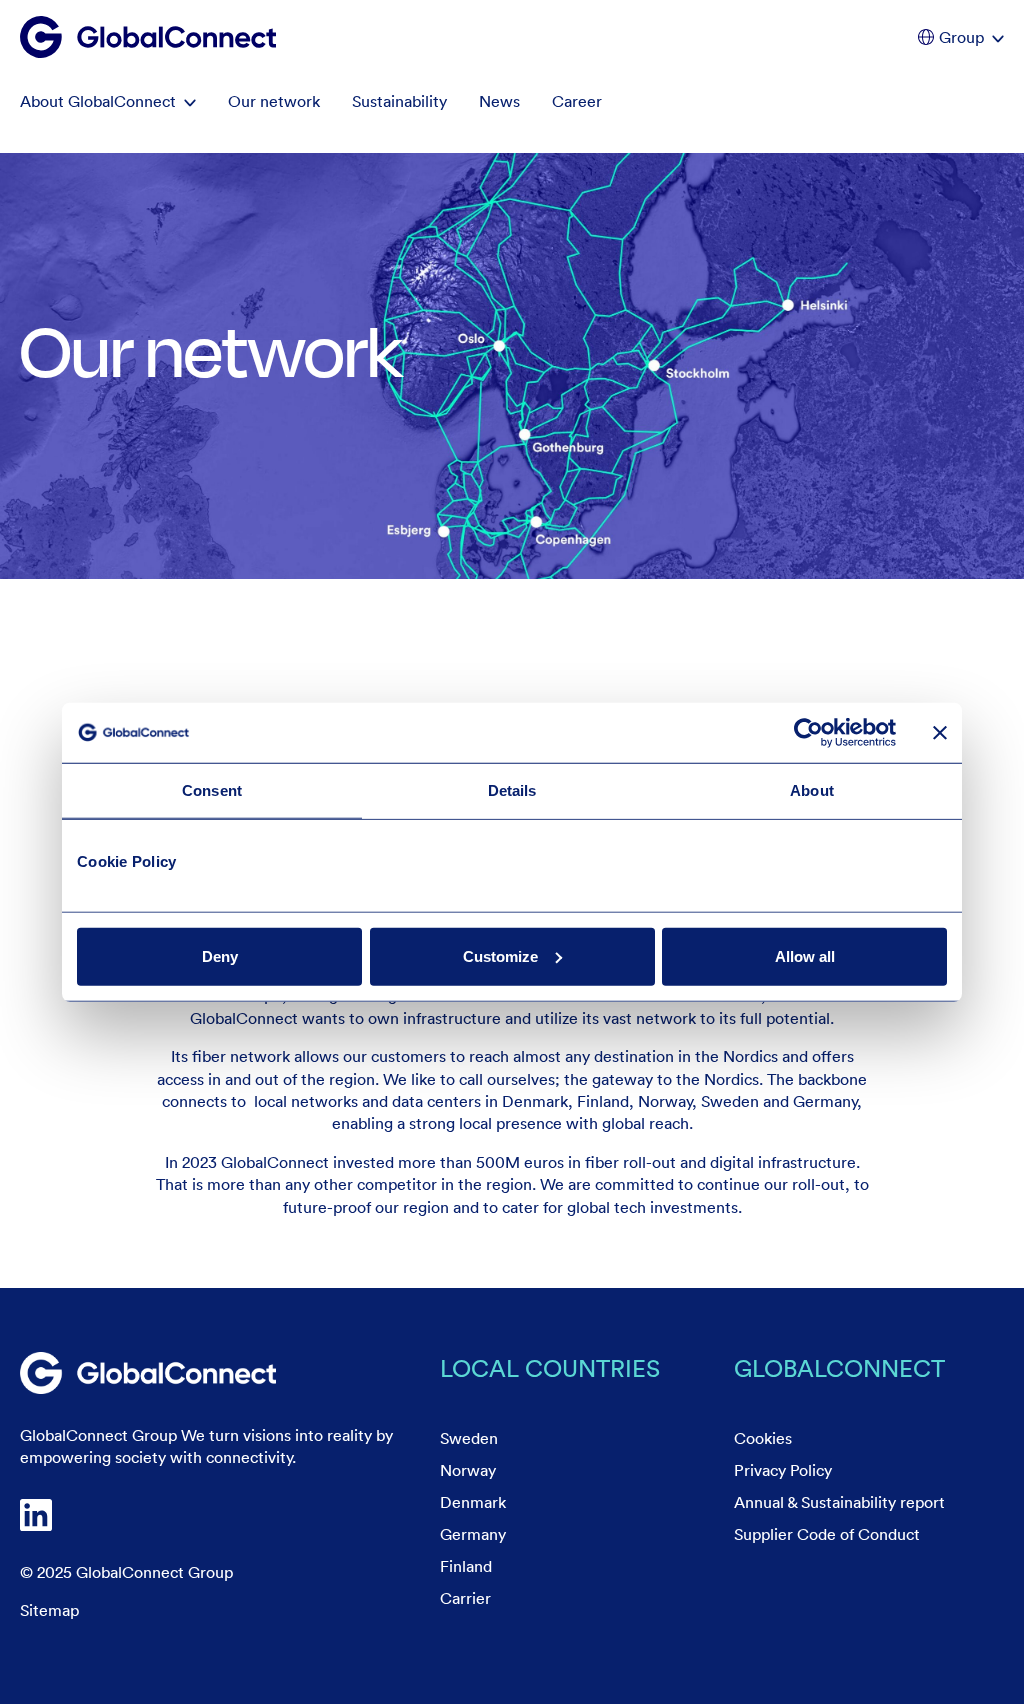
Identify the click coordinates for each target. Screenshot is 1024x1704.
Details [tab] (512, 790)
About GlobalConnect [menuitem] (98, 101)
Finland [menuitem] (466, 1566)
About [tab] (812, 790)
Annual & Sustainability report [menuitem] (839, 1502)
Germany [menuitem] (473, 1534)
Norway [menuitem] (468, 1470)
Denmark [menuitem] (473, 1502)
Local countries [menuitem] (550, 1367)
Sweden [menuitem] (469, 1438)
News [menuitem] (499, 101)
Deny (220, 955)
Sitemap (49, 1610)
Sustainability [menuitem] (399, 101)
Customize (500, 955)
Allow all (805, 955)
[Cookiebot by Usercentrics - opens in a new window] (808, 733)
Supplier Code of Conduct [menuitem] (827, 1534)
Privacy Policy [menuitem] (783, 1470)
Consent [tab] (212, 790)
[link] (148, 1373)
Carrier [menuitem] (465, 1598)
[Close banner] (940, 733)
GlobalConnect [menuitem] (839, 1367)
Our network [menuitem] (274, 101)
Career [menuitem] (577, 101)
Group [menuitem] (961, 37)
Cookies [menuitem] (763, 1438)
